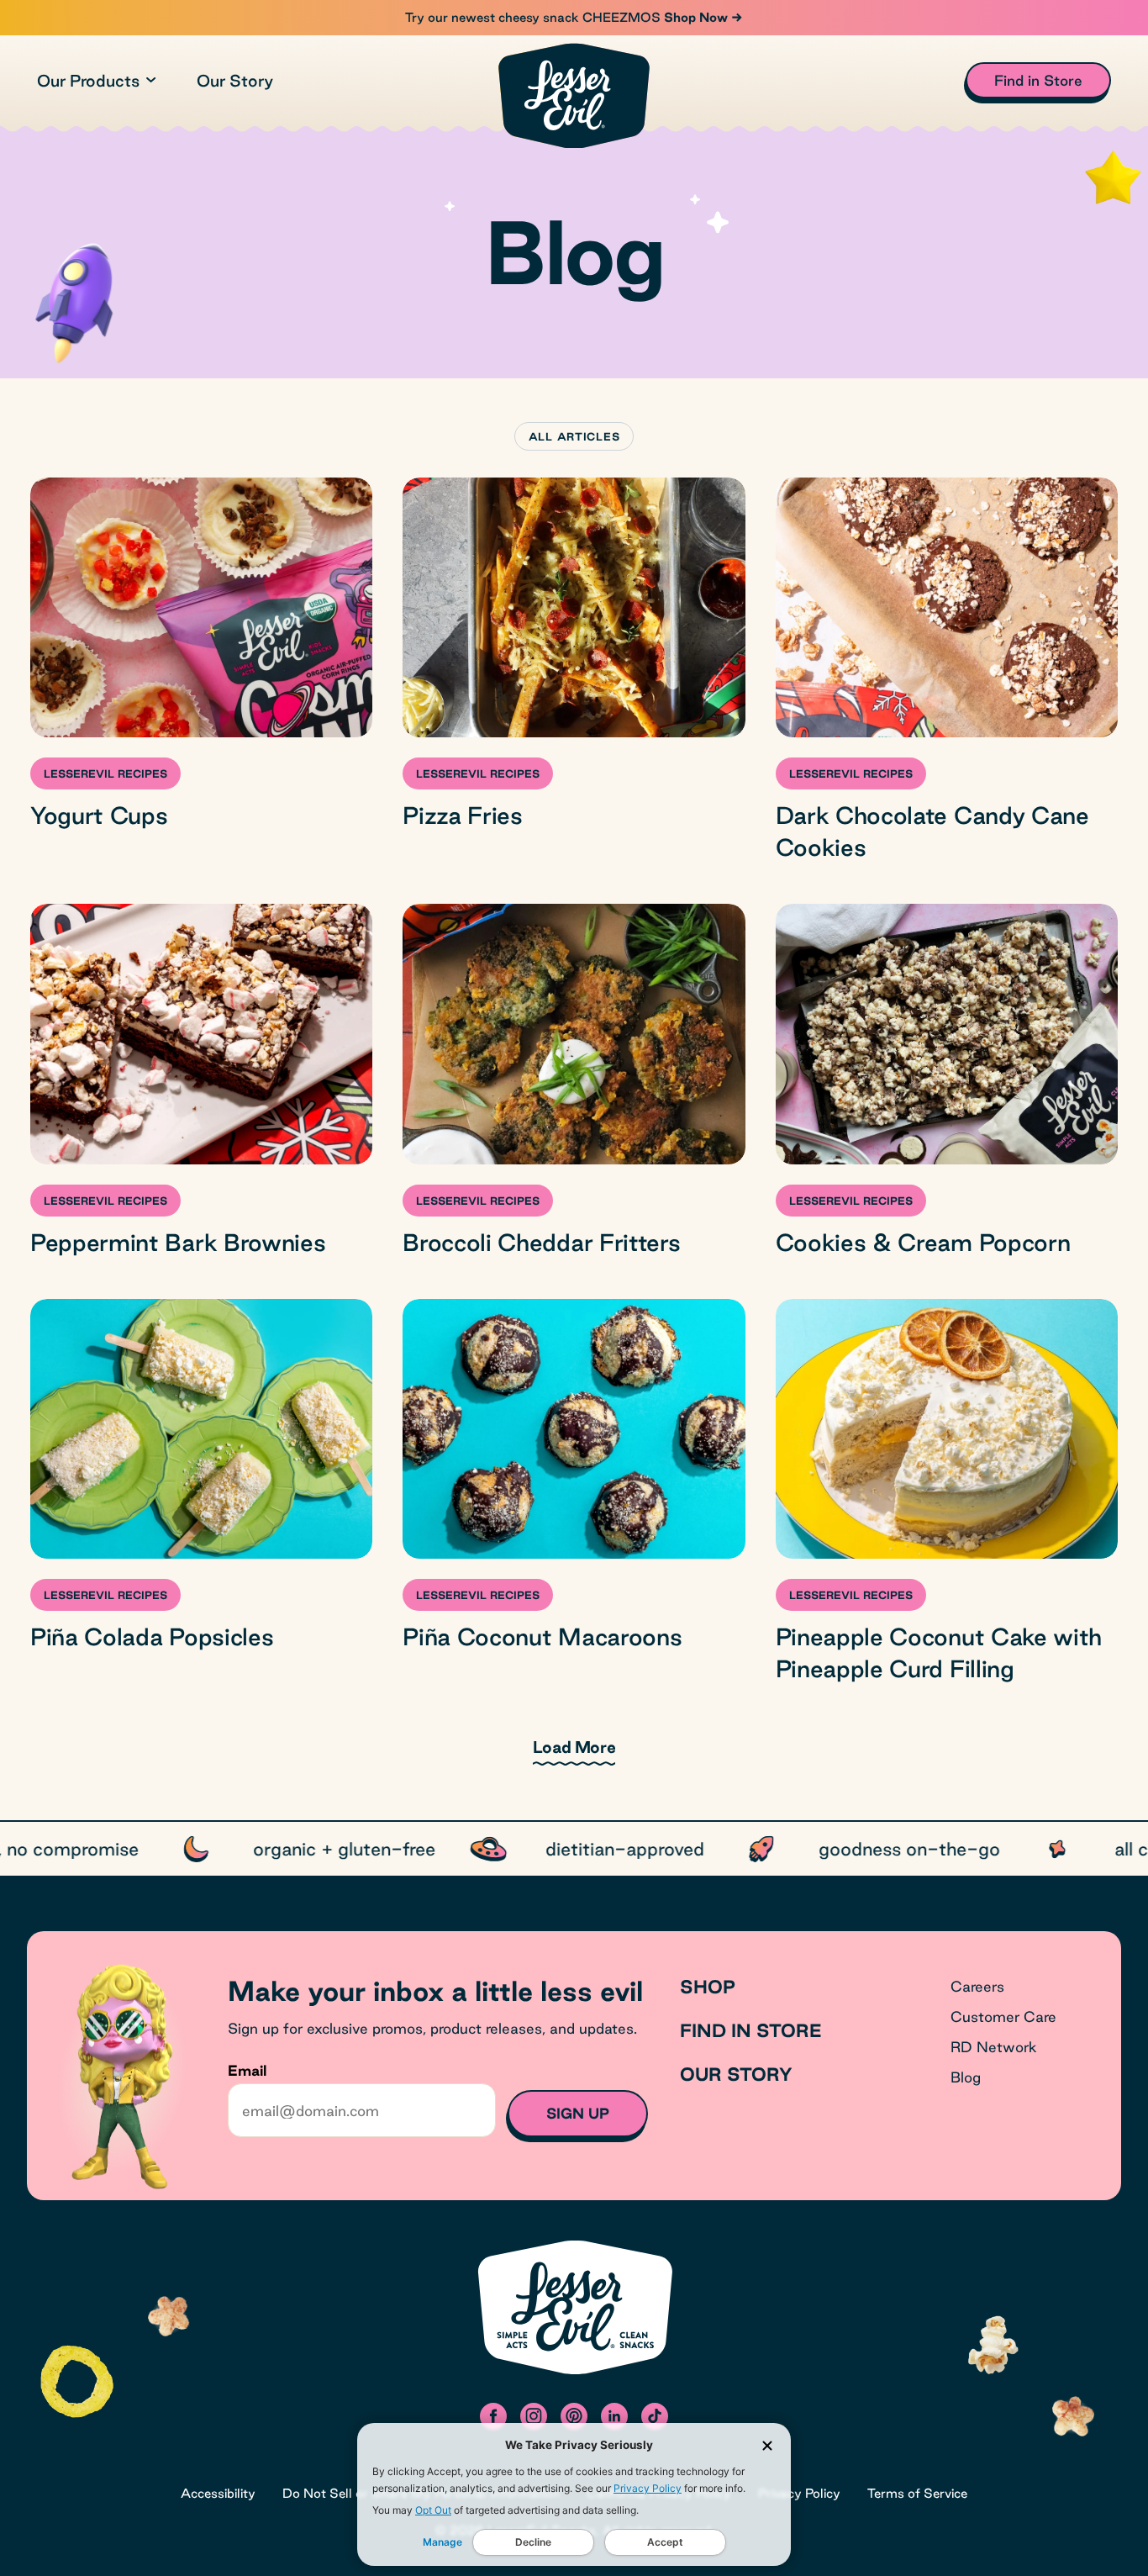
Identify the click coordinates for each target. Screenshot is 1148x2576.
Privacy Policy (648, 2488)
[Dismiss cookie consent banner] (767, 2446)
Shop (708, 1987)
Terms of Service (917, 2493)
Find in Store (751, 2030)
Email (247, 2070)
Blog (966, 2077)
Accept (665, 2542)
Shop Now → (702, 17)
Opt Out (433, 2510)
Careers (977, 1986)
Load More (574, 1747)
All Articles (574, 436)
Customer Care (1003, 2016)
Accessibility (218, 2493)
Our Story (235, 81)
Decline (533, 2542)
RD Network (994, 2047)
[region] (574, 1849)
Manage (442, 2542)
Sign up (578, 2113)
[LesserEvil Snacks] (574, 95)
